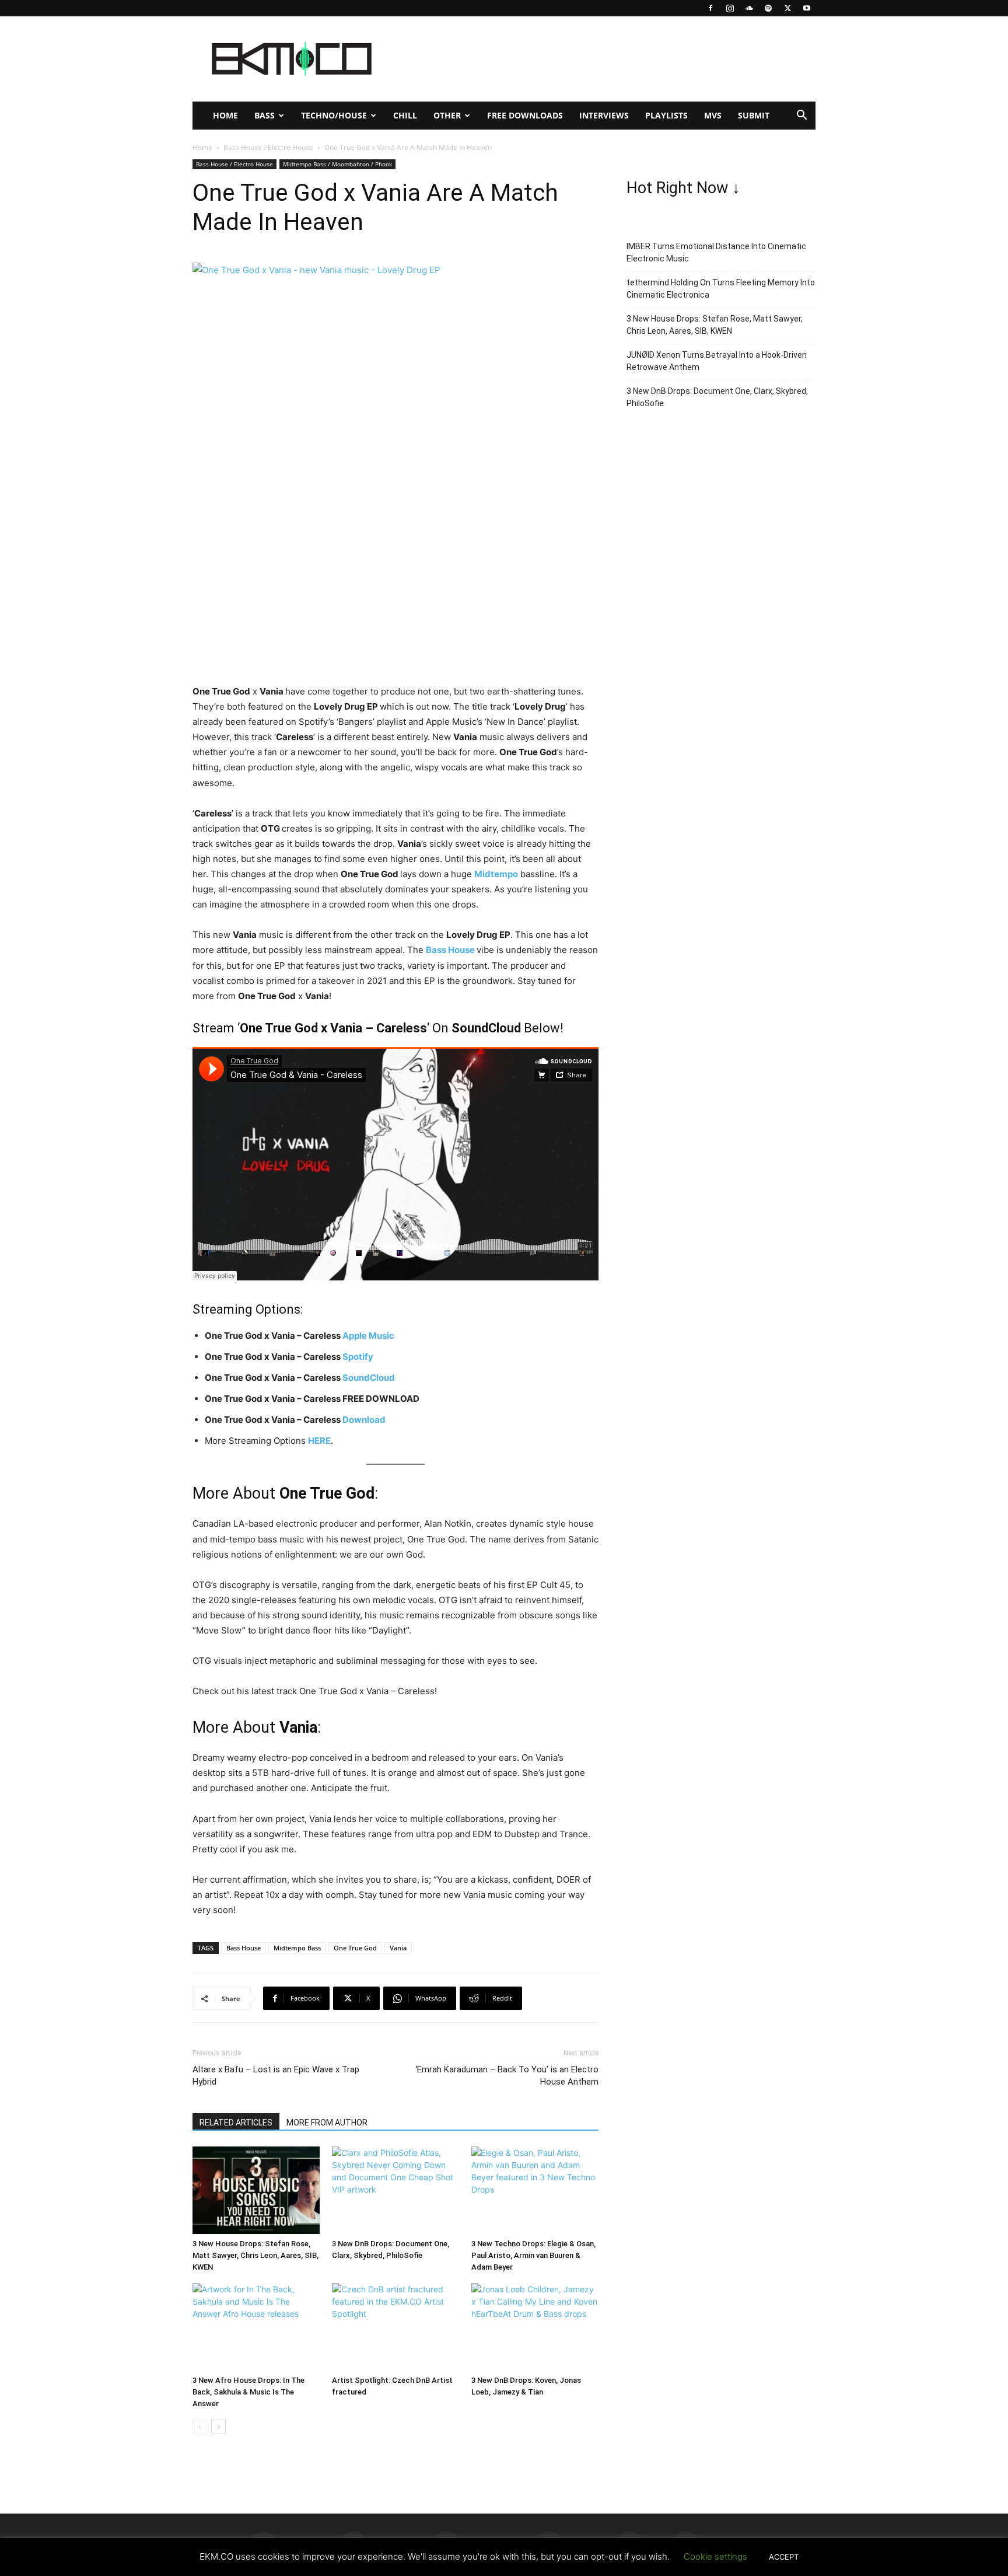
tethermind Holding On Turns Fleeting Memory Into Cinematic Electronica (721, 289)
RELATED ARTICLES (236, 2123)
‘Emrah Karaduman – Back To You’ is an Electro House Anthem (507, 2076)
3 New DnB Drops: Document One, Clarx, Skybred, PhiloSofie (717, 397)
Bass (265, 115)
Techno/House (334, 115)
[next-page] (218, 2427)
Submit (754, 115)
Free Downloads (525, 115)
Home (225, 115)
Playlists (666, 115)
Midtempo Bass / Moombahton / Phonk (337, 164)
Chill (405, 115)
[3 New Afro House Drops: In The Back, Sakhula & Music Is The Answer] (256, 2327)
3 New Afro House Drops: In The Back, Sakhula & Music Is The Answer (249, 2392)
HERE (319, 1441)
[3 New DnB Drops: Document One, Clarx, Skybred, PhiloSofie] (395, 2190)
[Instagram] (730, 8)
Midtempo (496, 874)
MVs (713, 115)
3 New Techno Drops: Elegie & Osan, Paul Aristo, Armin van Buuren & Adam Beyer (533, 2255)
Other (447, 115)
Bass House (450, 950)
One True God (355, 1948)
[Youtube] (807, 8)
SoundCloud (369, 1378)
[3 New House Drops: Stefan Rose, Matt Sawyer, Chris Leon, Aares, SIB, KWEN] (256, 2190)
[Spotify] (768, 8)
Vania (398, 1948)
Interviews (604, 115)
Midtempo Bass (297, 1948)
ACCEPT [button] (784, 2557)
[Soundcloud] (749, 8)
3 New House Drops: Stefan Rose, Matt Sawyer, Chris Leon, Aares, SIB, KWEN (256, 2255)
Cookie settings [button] (715, 2556)
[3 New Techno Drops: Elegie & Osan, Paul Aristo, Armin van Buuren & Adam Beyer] (535, 2190)
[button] (801, 116)
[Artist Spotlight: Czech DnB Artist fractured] (395, 2327)
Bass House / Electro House (268, 147)
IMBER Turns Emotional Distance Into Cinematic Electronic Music (716, 252)
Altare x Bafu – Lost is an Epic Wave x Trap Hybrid (276, 2076)
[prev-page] (200, 2427)
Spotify (358, 1357)
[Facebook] (710, 8)
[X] (787, 8)
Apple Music (368, 1336)
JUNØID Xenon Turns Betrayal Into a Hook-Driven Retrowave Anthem (717, 361)
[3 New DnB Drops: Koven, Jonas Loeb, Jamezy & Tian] (535, 2327)
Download (364, 1420)
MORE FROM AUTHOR (327, 2123)
